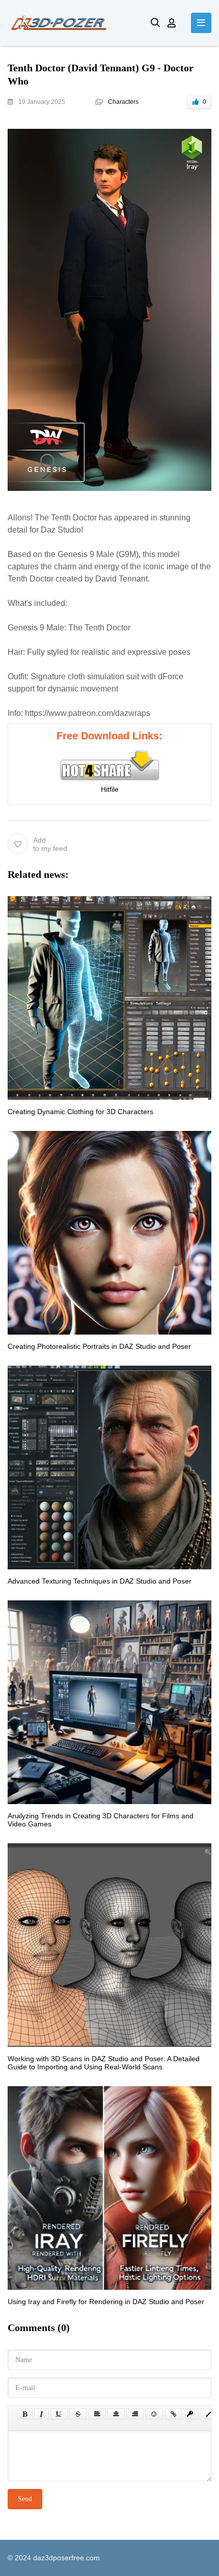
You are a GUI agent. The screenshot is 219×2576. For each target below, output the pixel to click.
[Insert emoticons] (154, 2414)
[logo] (72, 23)
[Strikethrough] (78, 2414)
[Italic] (42, 2414)
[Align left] (97, 2414)
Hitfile (110, 789)
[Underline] (59, 2414)
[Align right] (135, 2414)
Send (25, 2499)
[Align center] (116, 2414)
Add (50, 844)
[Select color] (209, 2414)
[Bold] (25, 2414)
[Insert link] (173, 2414)
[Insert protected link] (190, 2414)
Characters (123, 102)
